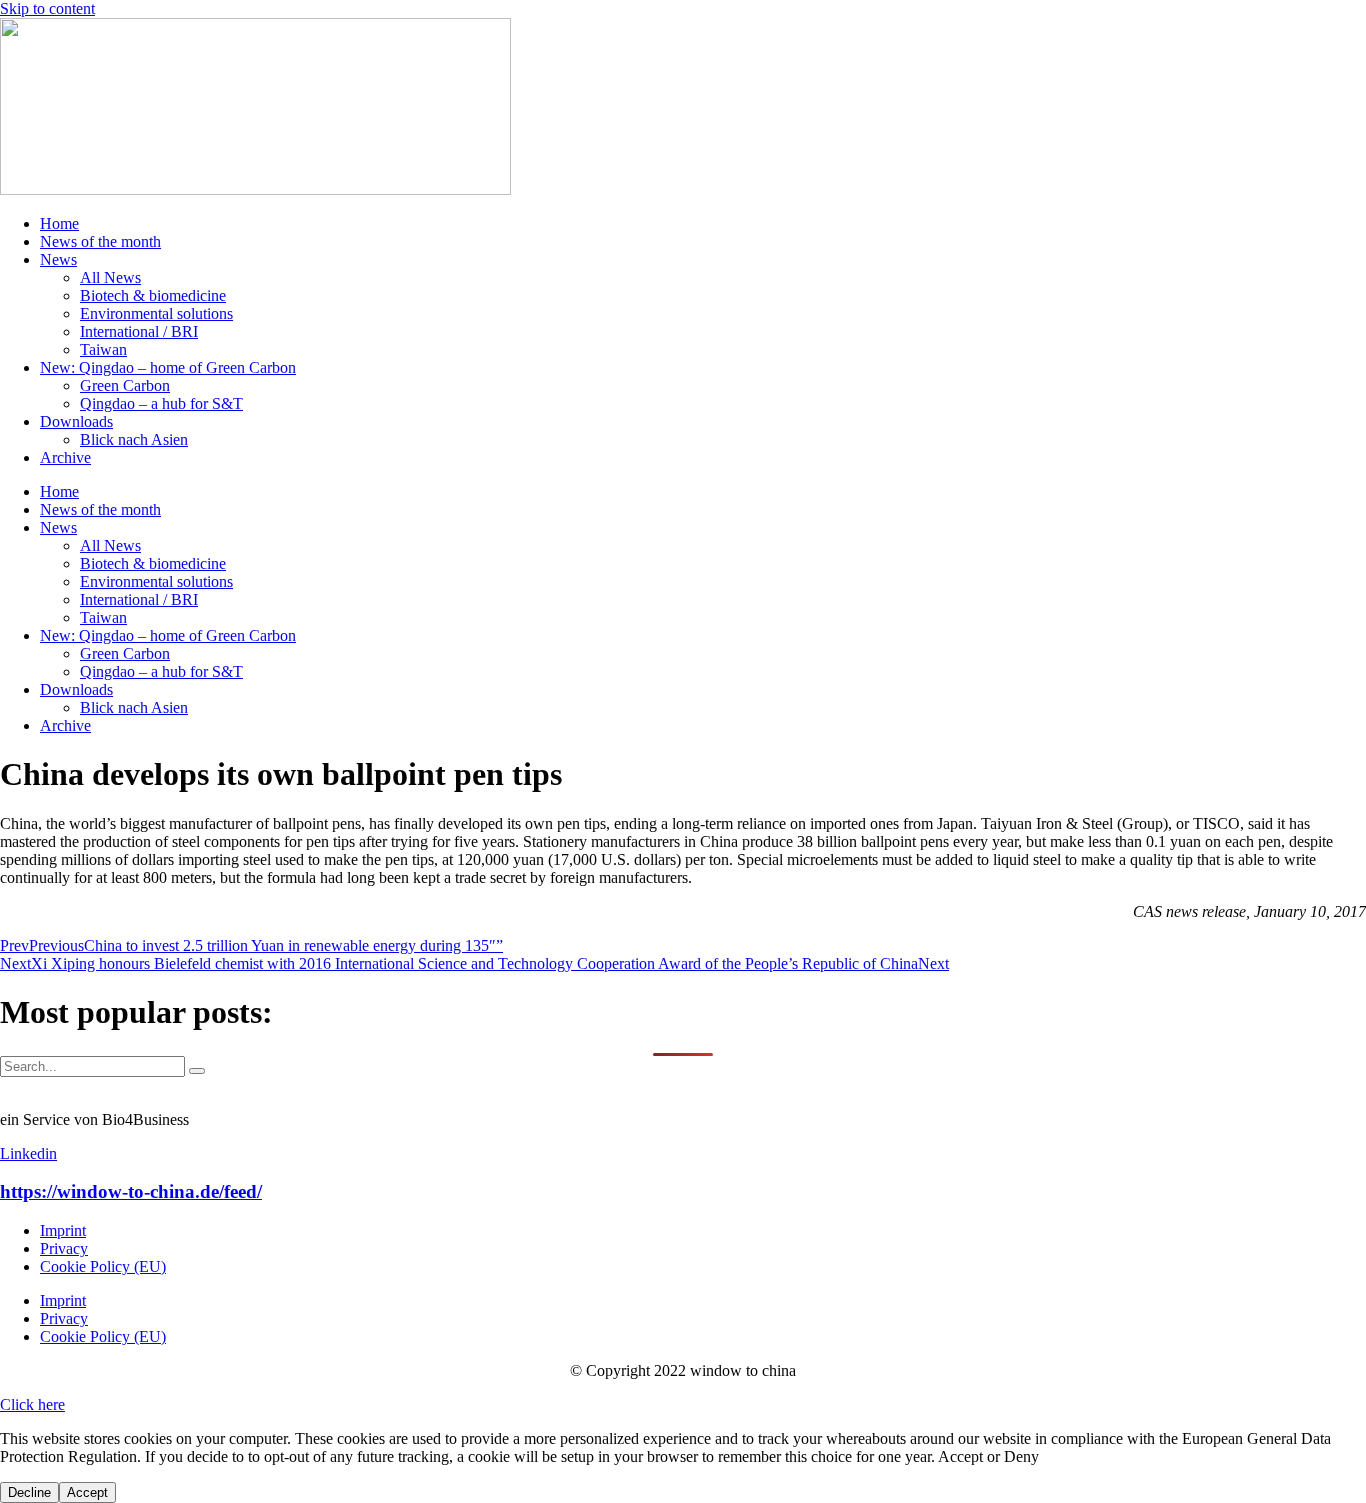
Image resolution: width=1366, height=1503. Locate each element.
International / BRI (139, 331)
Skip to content (47, 8)
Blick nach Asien (134, 439)
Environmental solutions (156, 313)
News (58, 259)
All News (110, 277)
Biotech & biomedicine (153, 295)
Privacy (64, 1248)
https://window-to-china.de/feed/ (131, 1191)
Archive (65, 457)
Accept (87, 1492)
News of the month (100, 241)
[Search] (197, 1071)
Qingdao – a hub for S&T (161, 403)
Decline (29, 1492)
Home (59, 223)
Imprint (63, 1230)
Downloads (76, 421)
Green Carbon (125, 385)
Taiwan (103, 349)
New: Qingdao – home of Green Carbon (168, 367)
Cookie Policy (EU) (103, 1266)
